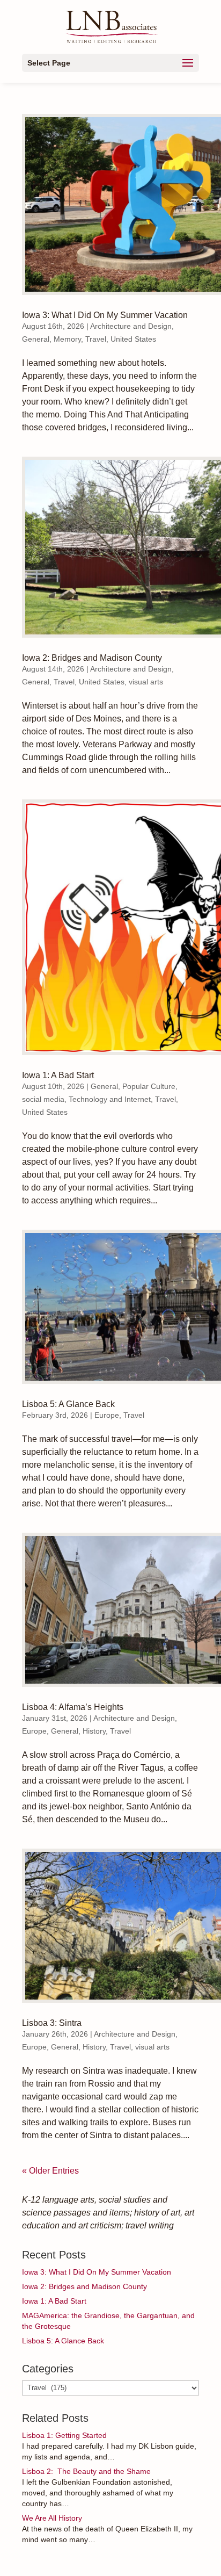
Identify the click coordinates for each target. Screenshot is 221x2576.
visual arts (146, 682)
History (94, 1731)
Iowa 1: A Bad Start (58, 1075)
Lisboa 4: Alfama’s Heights (73, 1707)
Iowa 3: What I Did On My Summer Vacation (105, 315)
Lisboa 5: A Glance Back (68, 1404)
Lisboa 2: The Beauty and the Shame (86, 2471)
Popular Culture (149, 1086)
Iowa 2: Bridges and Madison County (92, 658)
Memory (67, 339)
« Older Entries (50, 2171)
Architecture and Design (131, 326)
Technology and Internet (110, 1099)
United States (133, 339)
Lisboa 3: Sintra (52, 2023)
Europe (107, 1415)
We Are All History (52, 2518)
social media (43, 1099)
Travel (96, 339)
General (36, 339)
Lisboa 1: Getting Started (64, 2435)
